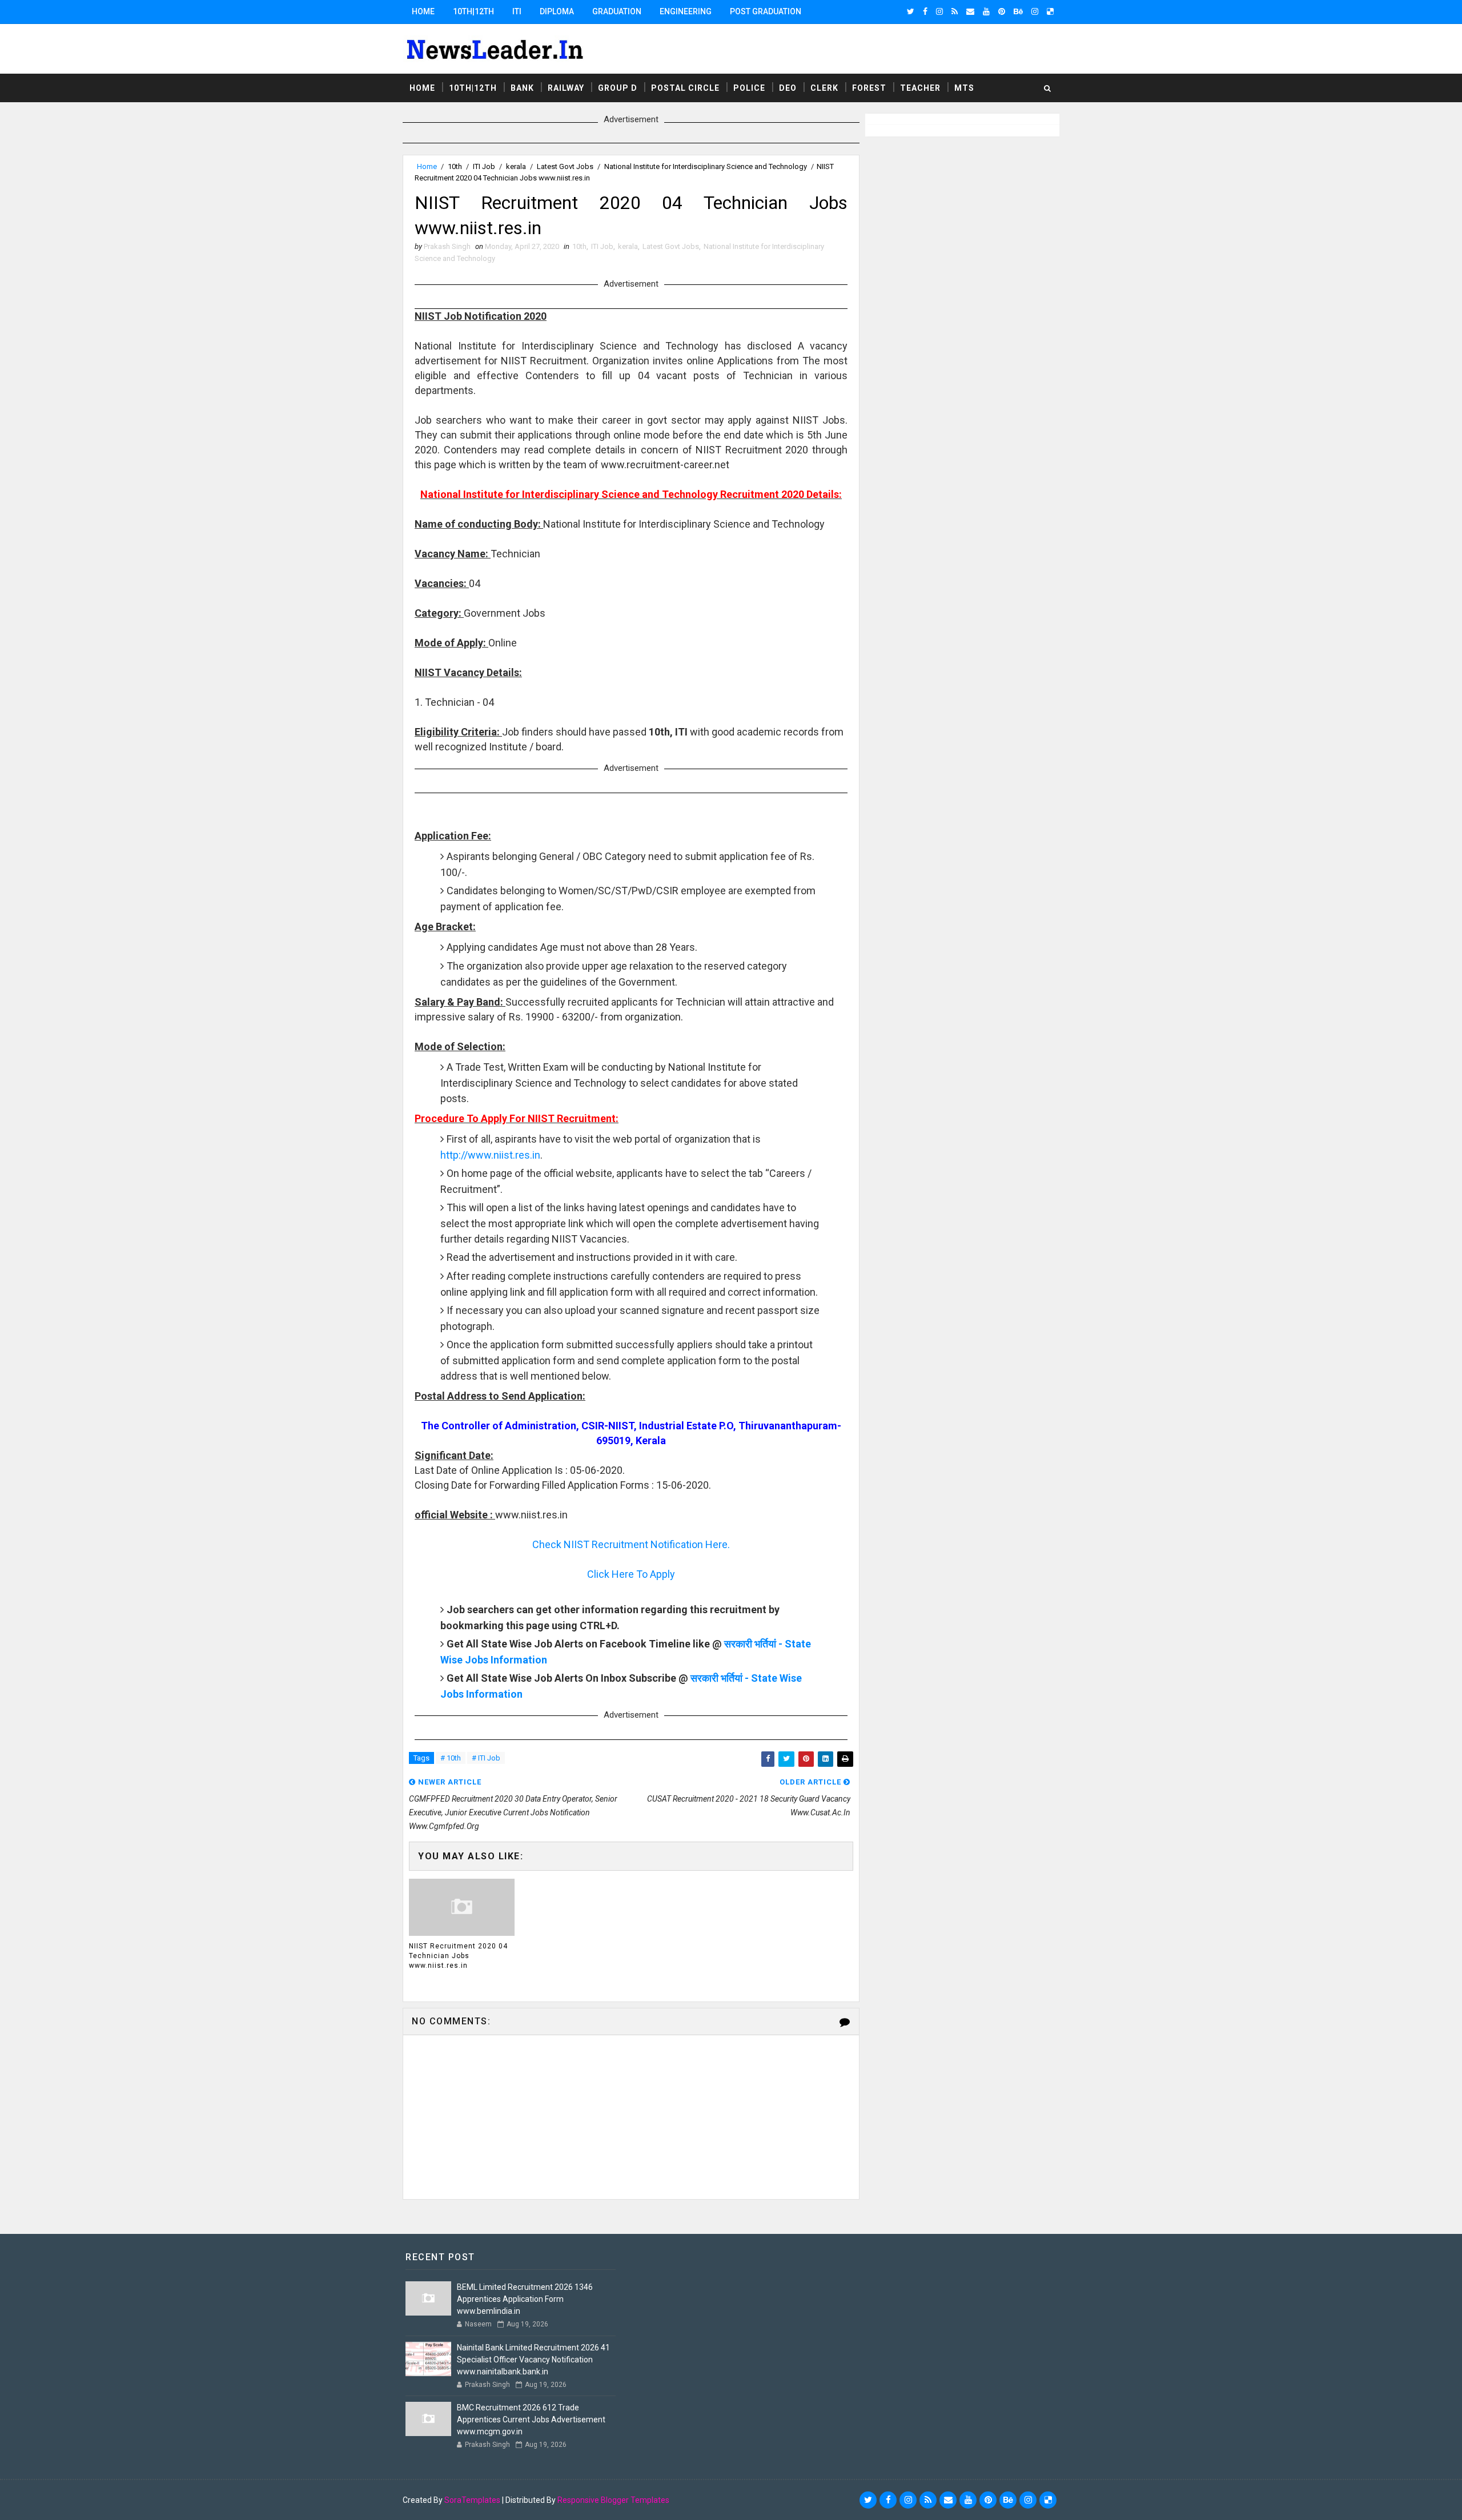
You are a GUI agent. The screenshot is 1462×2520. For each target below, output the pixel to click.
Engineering (686, 11)
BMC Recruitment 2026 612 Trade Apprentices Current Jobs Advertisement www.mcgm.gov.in (531, 2419)
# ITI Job (486, 1758)
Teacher (920, 88)
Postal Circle (685, 88)
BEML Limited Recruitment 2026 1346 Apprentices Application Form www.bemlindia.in (525, 2299)
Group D (618, 88)
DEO (788, 88)
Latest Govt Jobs (565, 166)
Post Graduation (766, 11)
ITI (517, 11)
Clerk (824, 88)
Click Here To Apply (631, 1574)
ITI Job (484, 166)
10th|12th (473, 11)
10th (455, 166)
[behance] (1018, 11)
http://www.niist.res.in (490, 1155)
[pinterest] (1002, 11)
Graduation (617, 11)
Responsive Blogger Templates (613, 2500)
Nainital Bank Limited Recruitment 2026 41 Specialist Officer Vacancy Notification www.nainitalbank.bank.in (533, 2360)
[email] (970, 11)
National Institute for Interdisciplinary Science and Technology (706, 166)
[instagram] (939, 11)
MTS (964, 88)
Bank (522, 88)
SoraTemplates (472, 2500)
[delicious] (1050, 11)
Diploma (557, 11)
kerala (516, 166)
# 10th (451, 1758)
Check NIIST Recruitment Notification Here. (631, 1544)
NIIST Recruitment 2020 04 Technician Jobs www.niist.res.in (458, 1956)
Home (423, 11)
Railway (566, 88)
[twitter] (911, 11)
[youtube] (986, 11)
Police (749, 88)
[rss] (955, 11)
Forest (869, 88)
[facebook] (925, 11)
